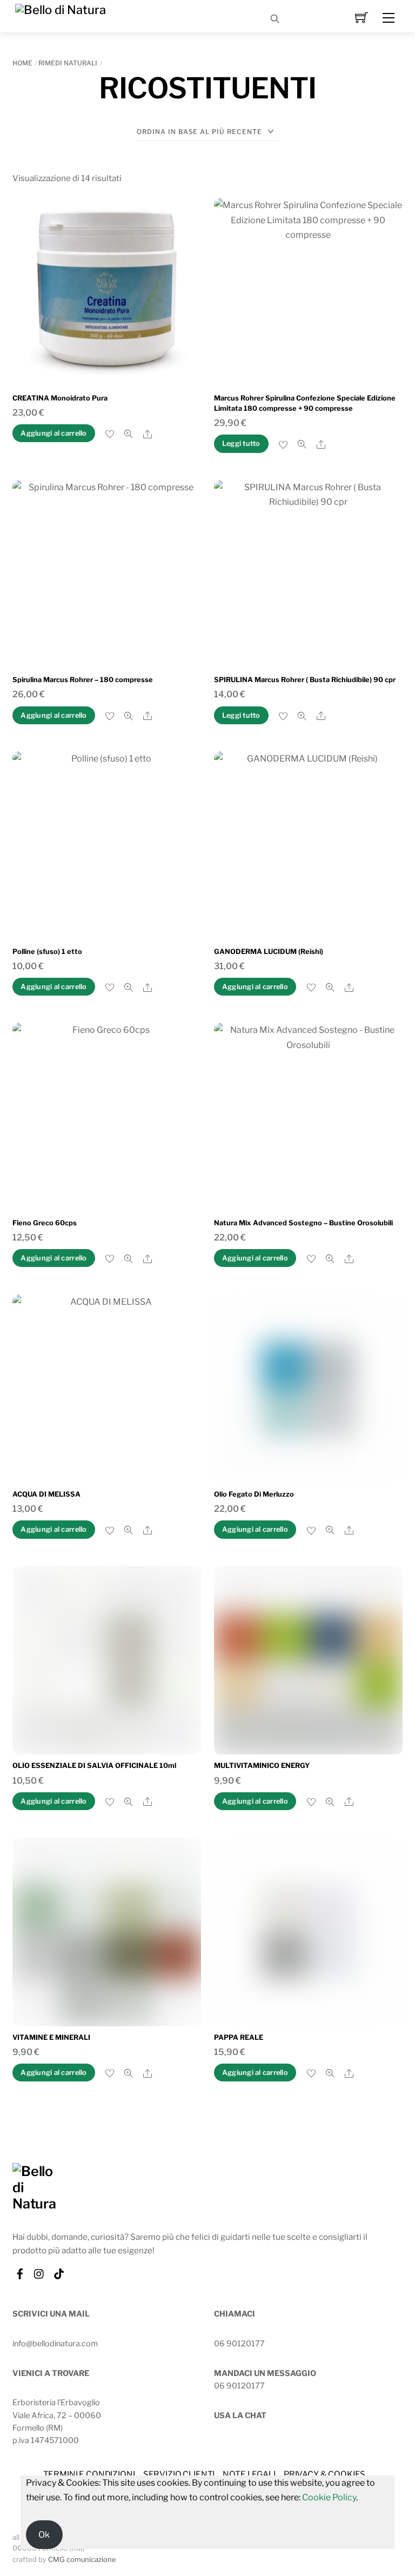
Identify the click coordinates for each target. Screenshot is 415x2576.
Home (22, 63)
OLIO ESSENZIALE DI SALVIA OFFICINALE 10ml (94, 1766)
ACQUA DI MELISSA (46, 1494)
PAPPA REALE (239, 2037)
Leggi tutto (241, 443)
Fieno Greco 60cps (45, 1223)
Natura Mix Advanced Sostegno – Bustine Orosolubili (303, 1223)
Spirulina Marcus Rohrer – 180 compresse (83, 680)
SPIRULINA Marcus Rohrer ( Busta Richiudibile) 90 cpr (305, 680)
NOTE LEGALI (249, 2474)
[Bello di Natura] (61, 9)
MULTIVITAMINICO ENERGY (262, 1766)
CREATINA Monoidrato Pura (60, 398)
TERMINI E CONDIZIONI (89, 2474)
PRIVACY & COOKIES (324, 2474)
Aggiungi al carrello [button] (53, 433)
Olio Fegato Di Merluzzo (254, 1494)
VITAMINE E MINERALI (51, 2037)
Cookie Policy (329, 2497)
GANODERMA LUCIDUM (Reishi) (269, 952)
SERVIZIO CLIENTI (179, 2474)
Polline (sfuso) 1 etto (47, 952)
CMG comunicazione (82, 2560)
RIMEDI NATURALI (68, 63)
